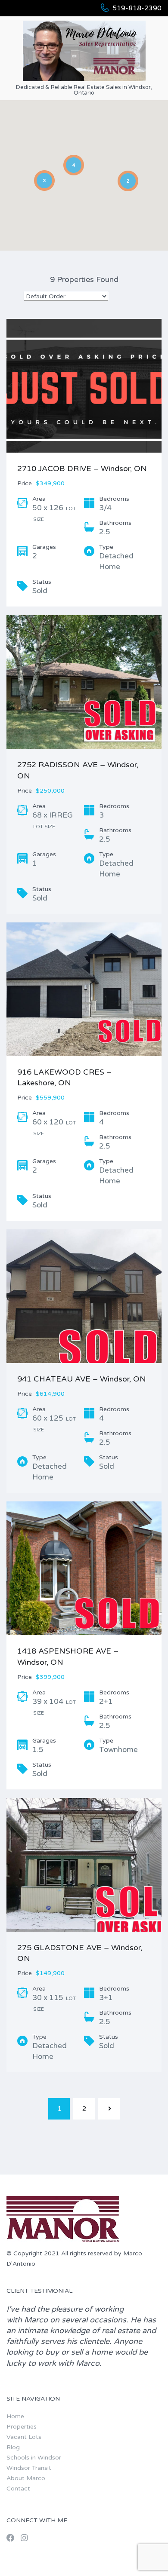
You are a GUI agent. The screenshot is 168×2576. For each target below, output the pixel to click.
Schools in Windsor (34, 2458)
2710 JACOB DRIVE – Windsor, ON (82, 469)
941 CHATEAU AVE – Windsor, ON (82, 1379)
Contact (18, 2489)
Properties (22, 2427)
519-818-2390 (137, 8)
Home (15, 2416)
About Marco (26, 2478)
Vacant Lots (24, 2437)
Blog (13, 2447)
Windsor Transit (29, 2468)
